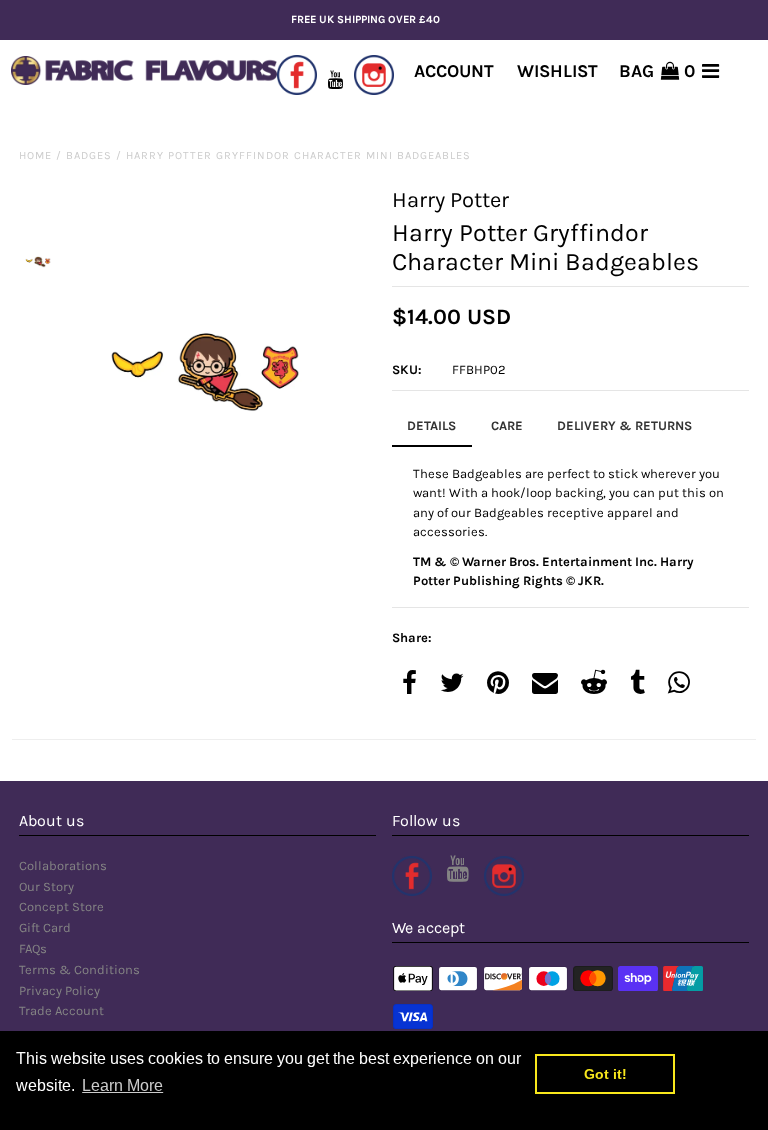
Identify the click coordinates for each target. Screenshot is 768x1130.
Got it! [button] (605, 1074)
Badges (89, 155)
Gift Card (45, 927)
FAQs (33, 948)
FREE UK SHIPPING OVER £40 (365, 19)
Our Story (46, 886)
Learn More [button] (122, 1085)
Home (35, 155)
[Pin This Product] (498, 684)
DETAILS (431, 425)
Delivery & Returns (624, 425)
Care (507, 425)
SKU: (407, 369)
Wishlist (557, 71)
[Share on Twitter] (452, 684)
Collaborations (63, 865)
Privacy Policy (59, 990)
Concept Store (61, 906)
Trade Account (61, 1010)
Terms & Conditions (79, 969)
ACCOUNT (454, 71)
